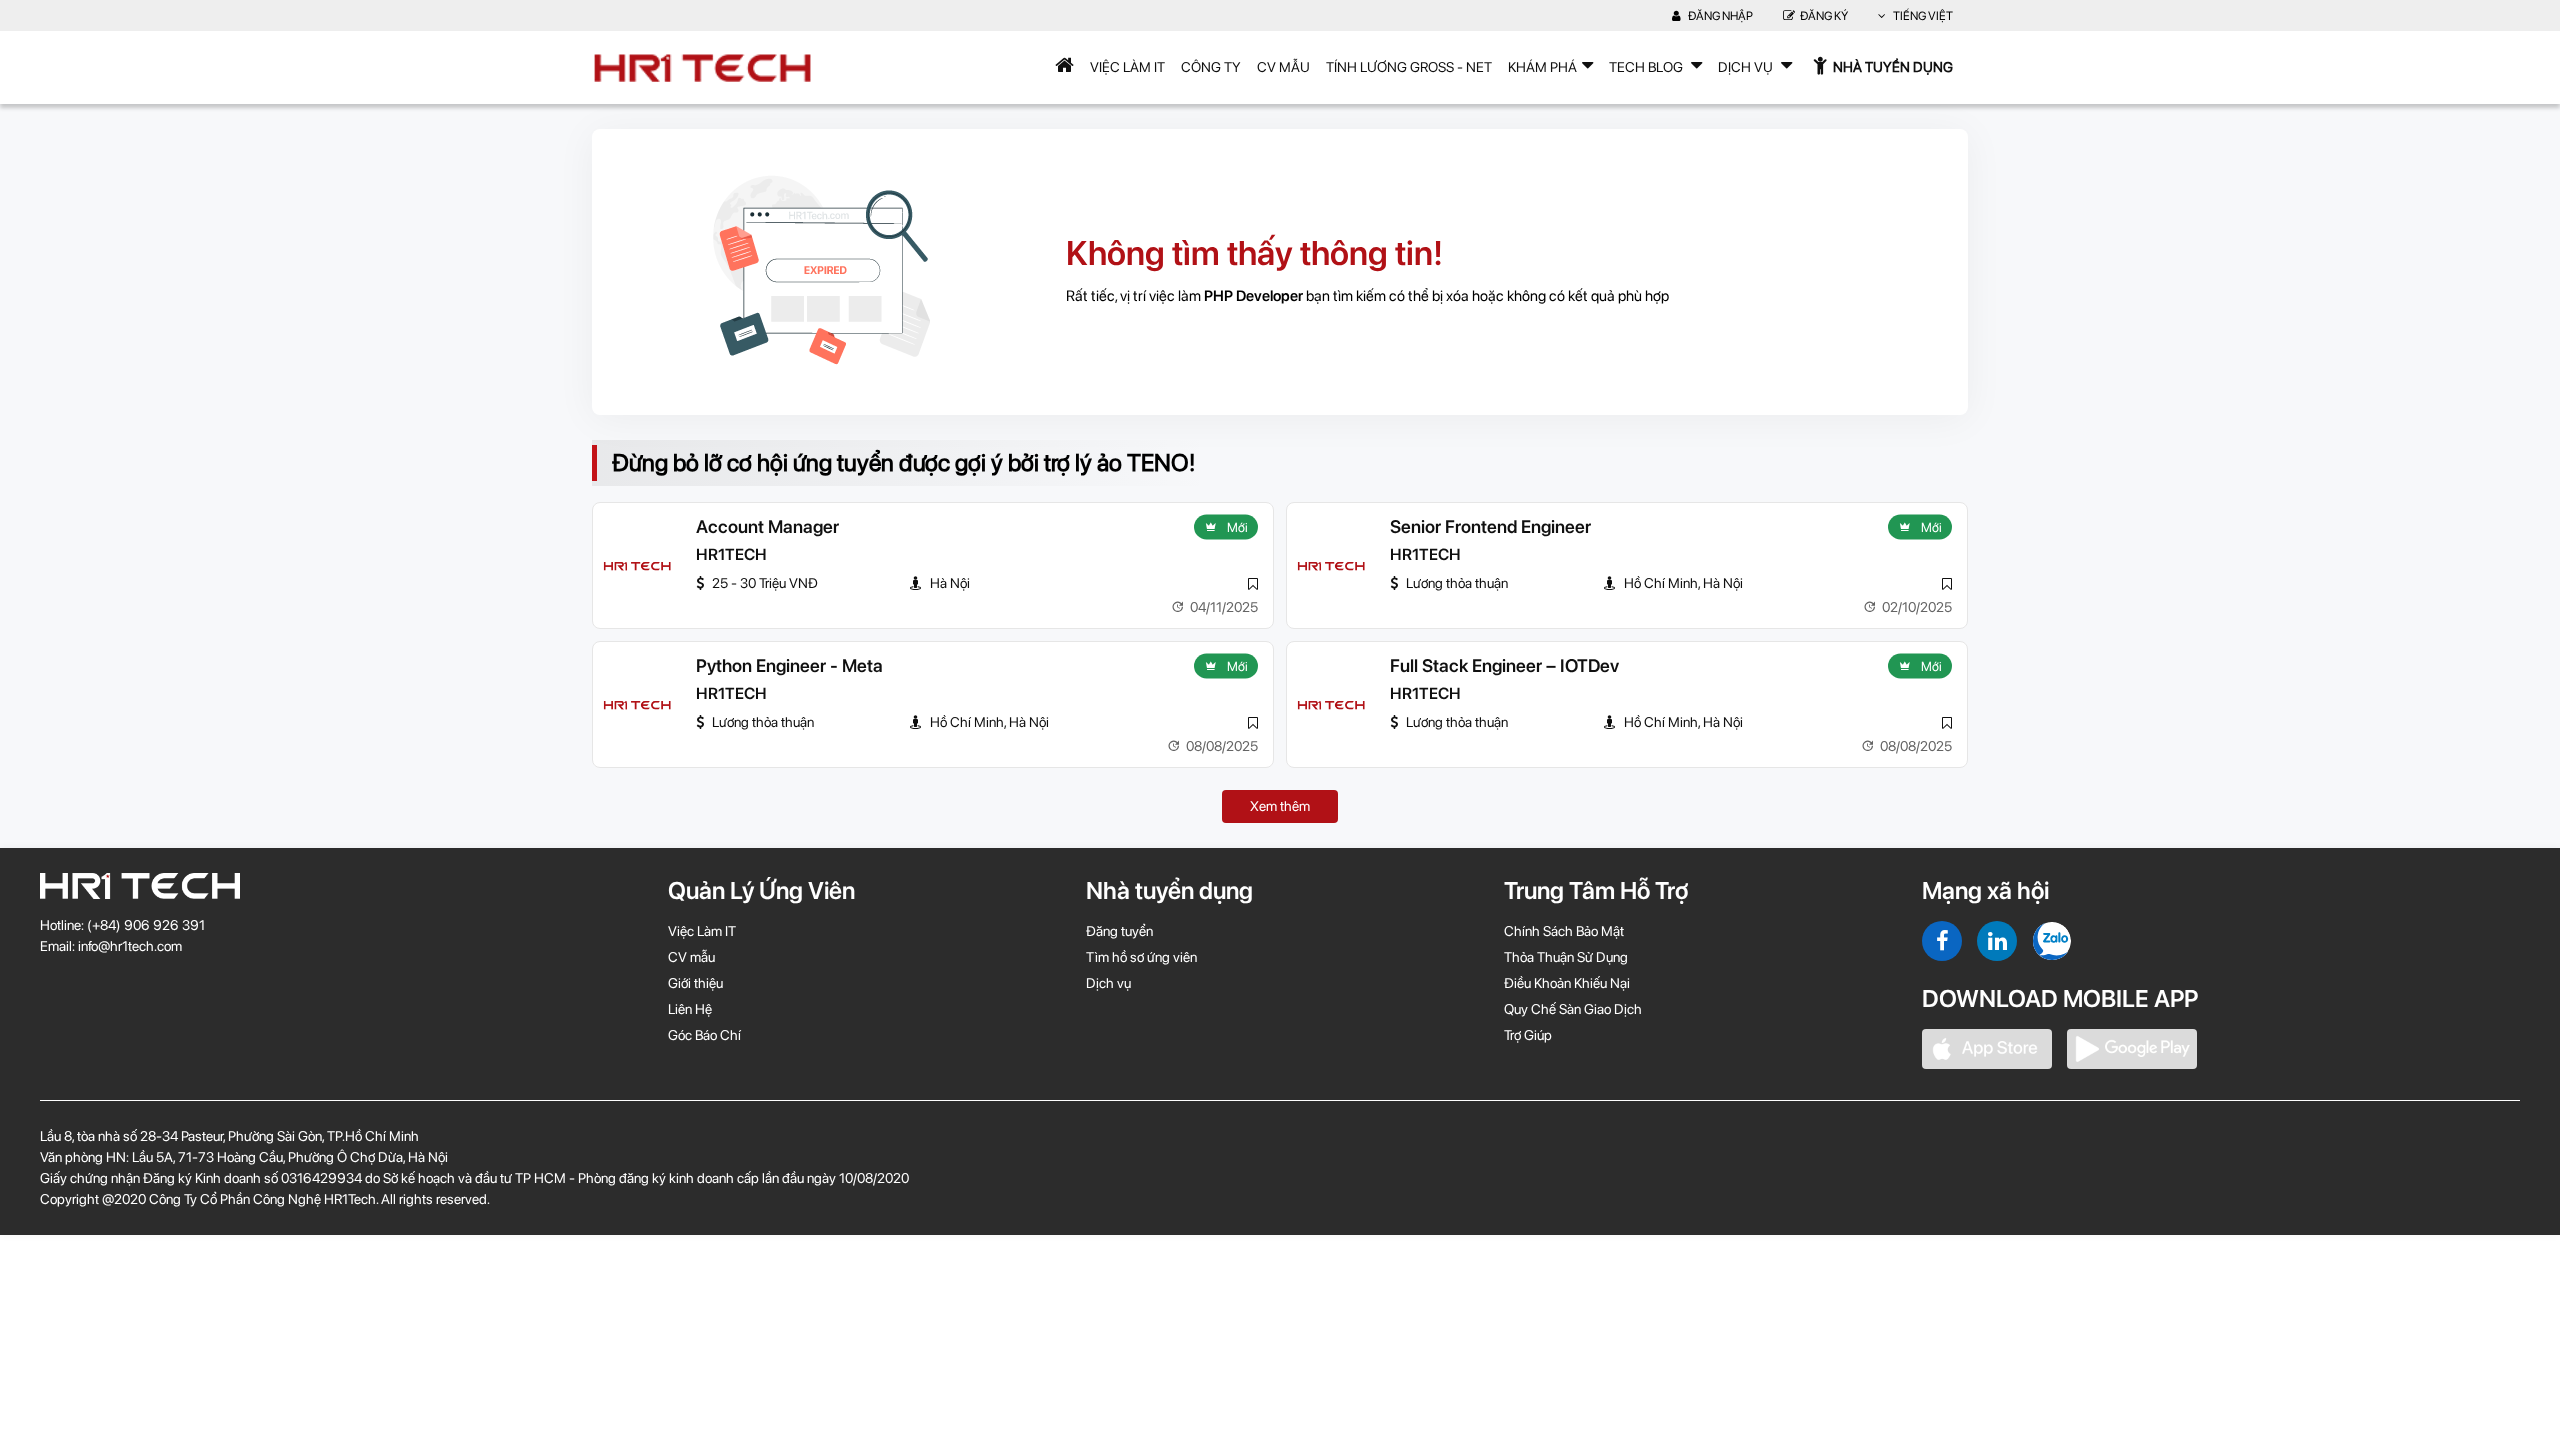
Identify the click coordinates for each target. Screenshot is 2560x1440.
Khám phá (1542, 67)
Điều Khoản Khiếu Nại (1567, 983)
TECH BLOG (1647, 67)
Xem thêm (1280, 806)
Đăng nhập (1719, 16)
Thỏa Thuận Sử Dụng (1566, 957)
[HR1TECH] (637, 566)
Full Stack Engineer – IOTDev (1504, 665)
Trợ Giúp (1528, 1035)
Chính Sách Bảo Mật (1564, 931)
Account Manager (767, 526)
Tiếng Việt (1922, 16)
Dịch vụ (1108, 983)
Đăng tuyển (1119, 931)
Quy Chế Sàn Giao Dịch (1573, 1009)
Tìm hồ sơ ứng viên (1141, 957)
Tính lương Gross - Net (1409, 67)
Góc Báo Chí (704, 1035)
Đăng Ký (1824, 16)
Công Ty (1211, 67)
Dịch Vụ (1747, 67)
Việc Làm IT (1127, 67)
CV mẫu (1283, 67)
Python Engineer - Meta (789, 665)
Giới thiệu (695, 983)
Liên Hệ (690, 1009)
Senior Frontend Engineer (1490, 526)
